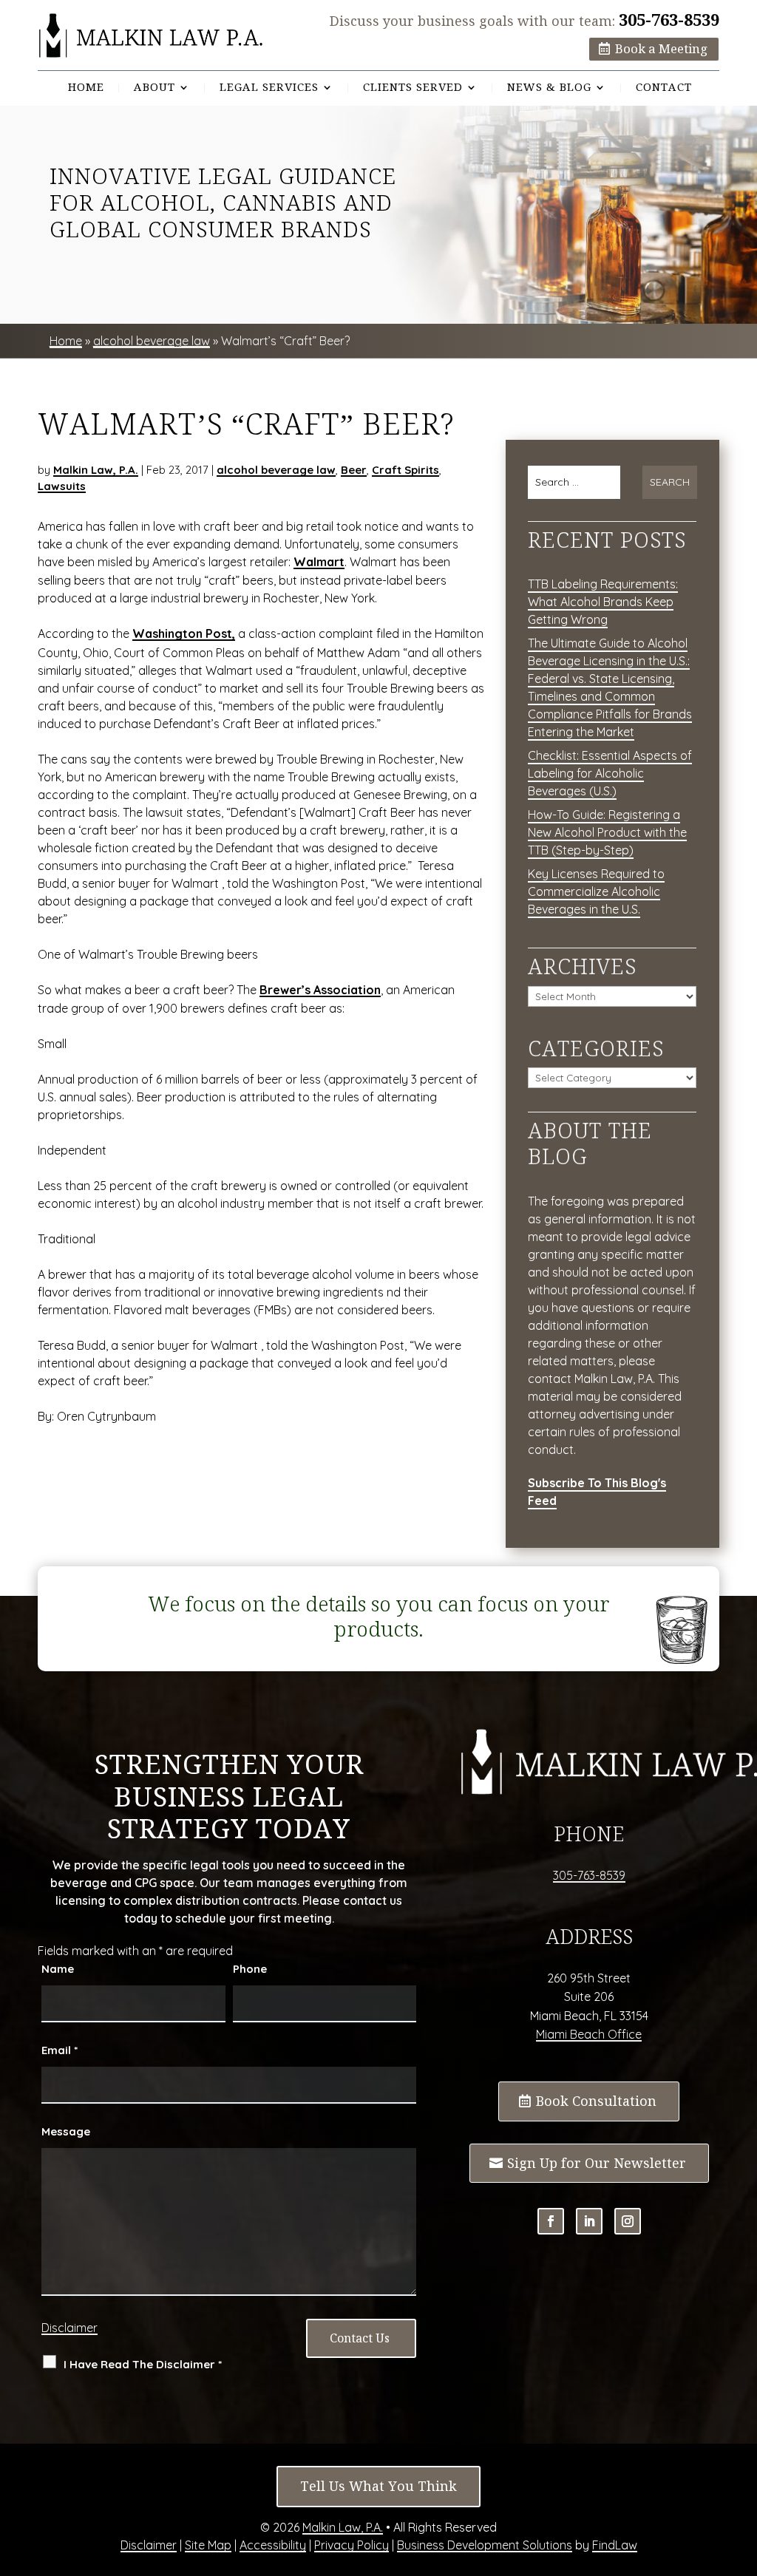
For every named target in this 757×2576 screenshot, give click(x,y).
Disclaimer (69, 2328)
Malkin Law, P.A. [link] (96, 470)
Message (66, 2131)
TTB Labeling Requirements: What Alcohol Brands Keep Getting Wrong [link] (603, 602)
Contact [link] (664, 88)
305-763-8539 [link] (669, 20)
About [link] (155, 88)
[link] (151, 36)
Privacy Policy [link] (352, 2545)
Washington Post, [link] (184, 633)
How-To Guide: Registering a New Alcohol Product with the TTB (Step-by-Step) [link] (607, 832)
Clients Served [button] (413, 88)
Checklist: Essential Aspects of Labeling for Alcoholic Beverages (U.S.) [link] (610, 773)
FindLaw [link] (615, 2545)
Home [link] (86, 88)
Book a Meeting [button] (661, 49)
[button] (551, 2221)
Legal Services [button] (269, 88)
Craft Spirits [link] (405, 470)
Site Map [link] (208, 2545)
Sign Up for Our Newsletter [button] (597, 2163)
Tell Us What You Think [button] (378, 2486)
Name (58, 1969)
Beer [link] (354, 470)
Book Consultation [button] (596, 2101)
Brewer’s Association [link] (320, 990)
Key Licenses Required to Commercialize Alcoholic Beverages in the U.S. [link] (596, 891)
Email (60, 2050)
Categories (596, 1049)
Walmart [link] (319, 562)
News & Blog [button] (549, 88)
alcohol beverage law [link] (276, 470)
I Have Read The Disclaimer (143, 2364)
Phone (250, 1969)
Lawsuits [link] (62, 486)
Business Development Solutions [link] (485, 2545)
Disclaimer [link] (149, 2545)
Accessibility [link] (273, 2545)
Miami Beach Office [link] (589, 2034)
